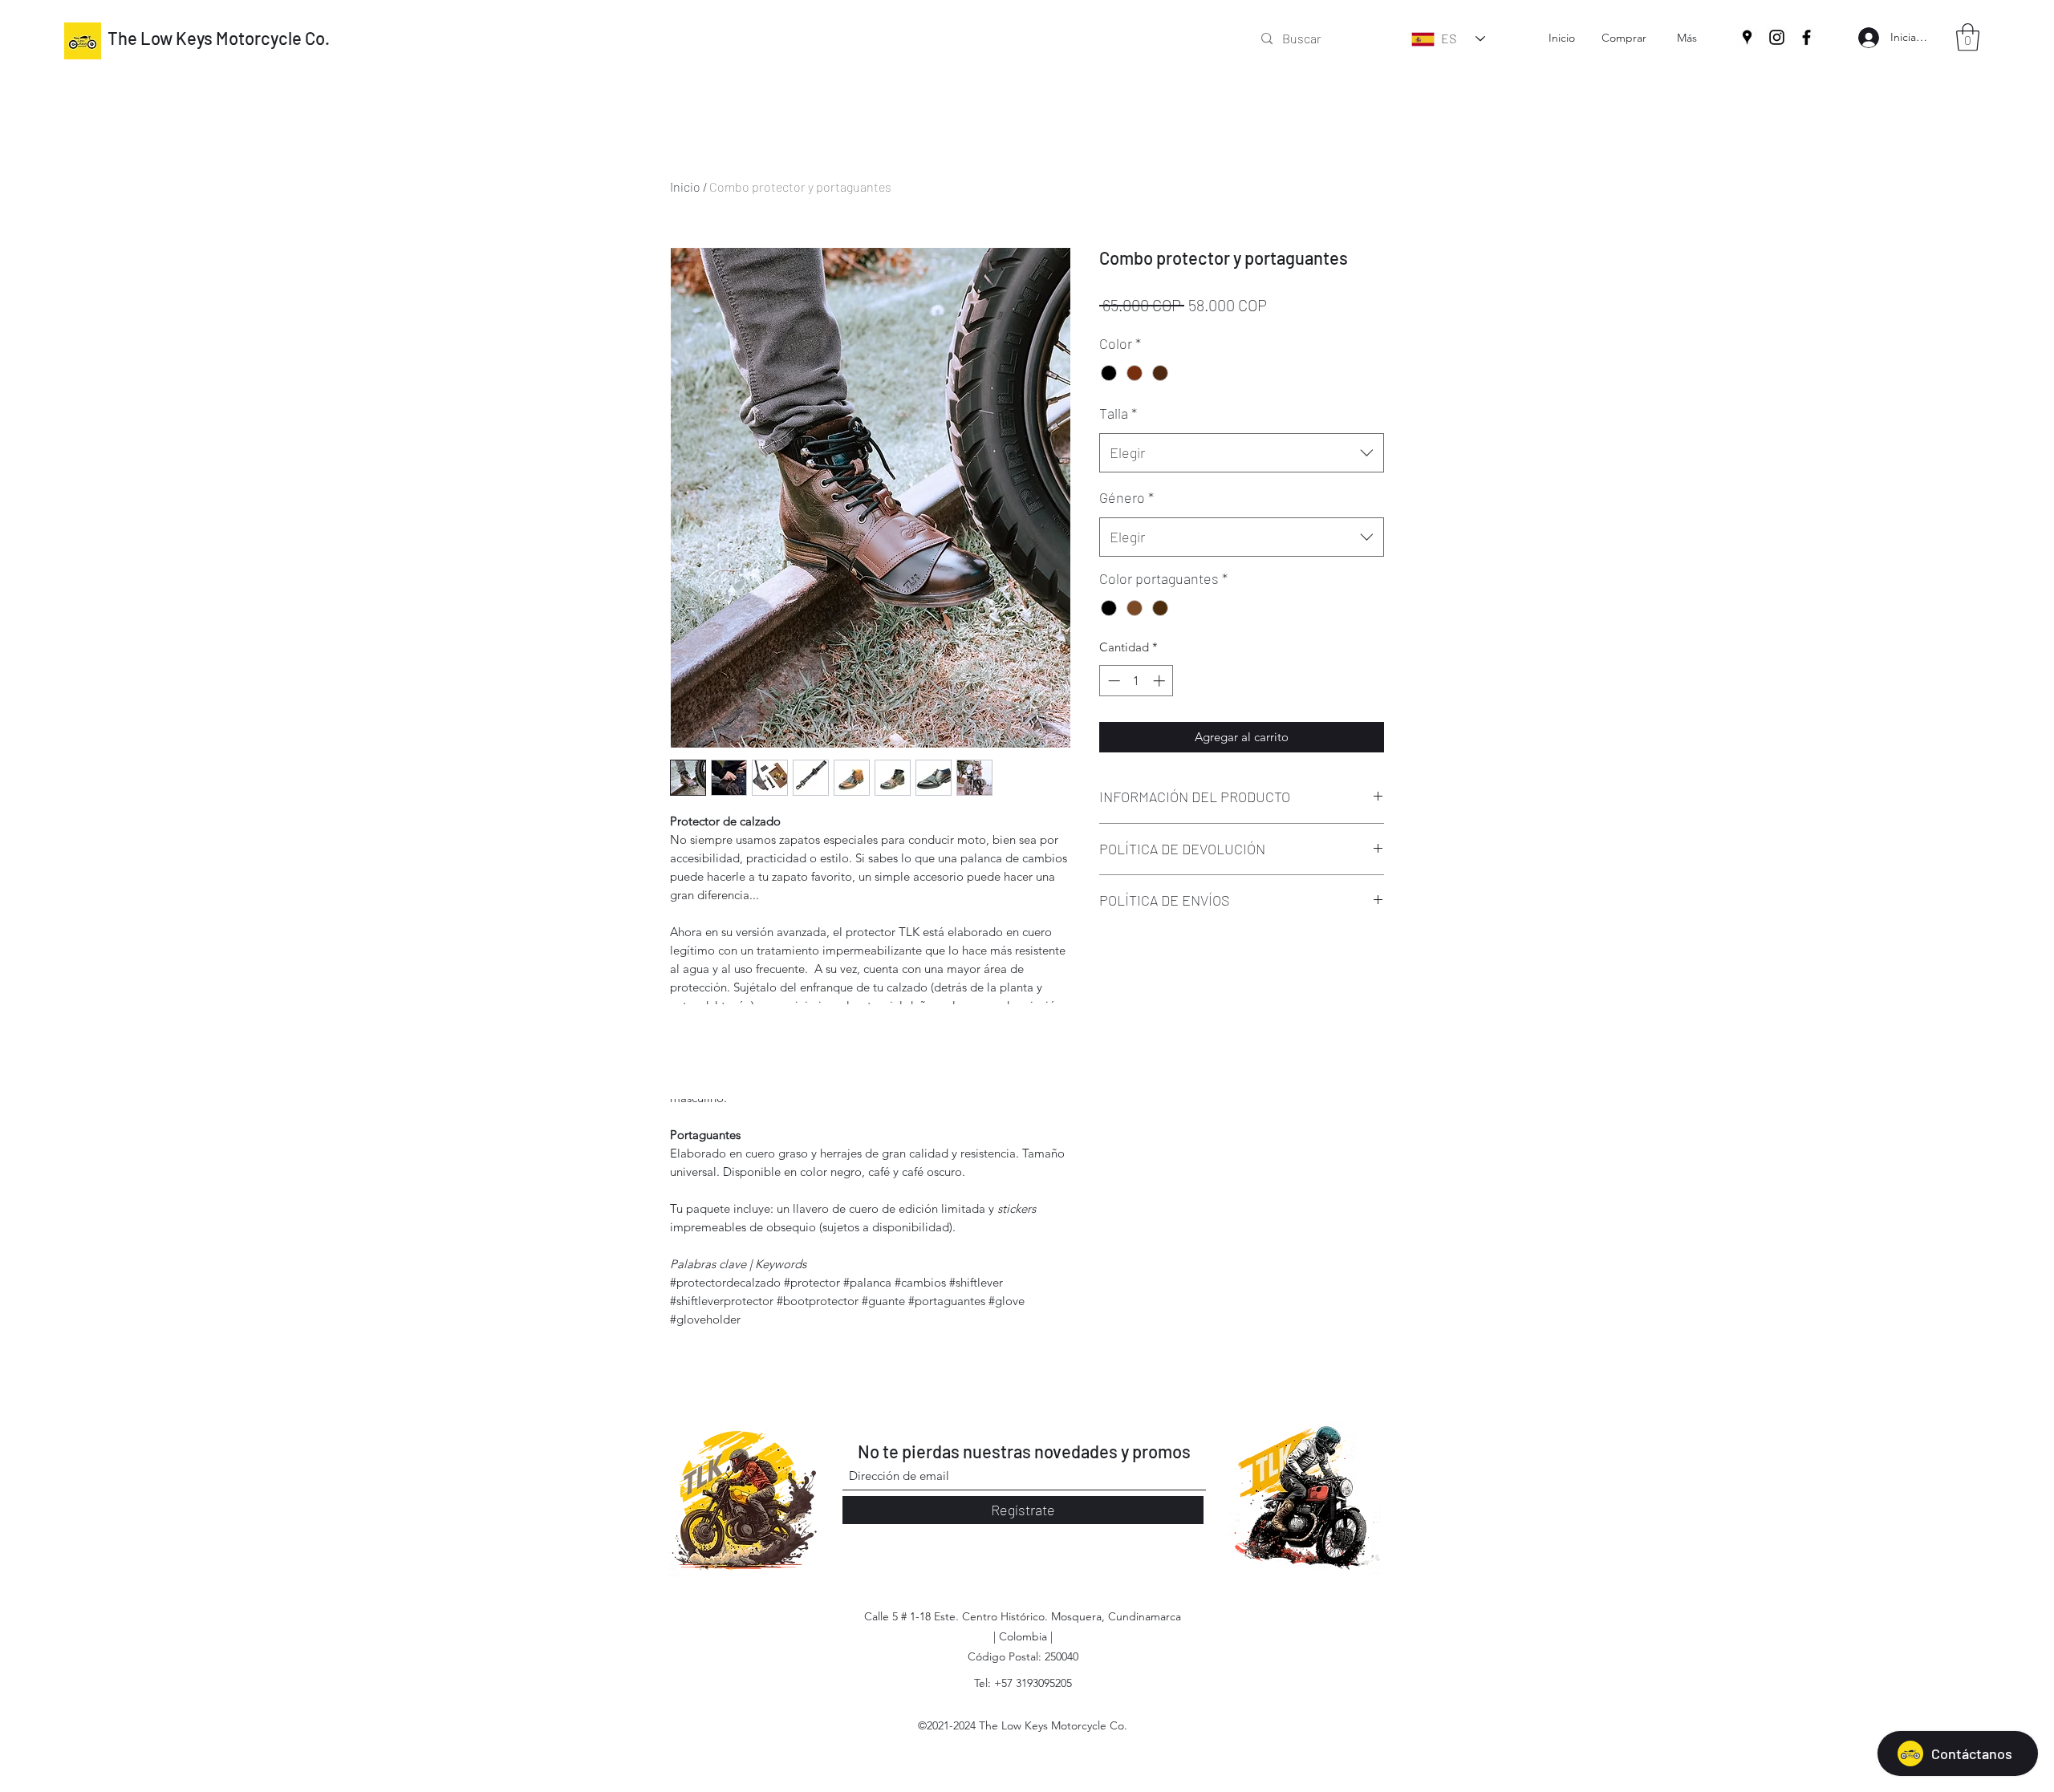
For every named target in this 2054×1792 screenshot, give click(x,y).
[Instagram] (1777, 37)
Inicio (685, 186)
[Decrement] (1112, 681)
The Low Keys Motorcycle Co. (219, 38)
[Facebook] (1806, 37)
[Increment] (1161, 681)
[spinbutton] (1137, 681)
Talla (1118, 413)
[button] (1968, 37)
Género (1126, 497)
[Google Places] (1747, 37)
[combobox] (1242, 453)
